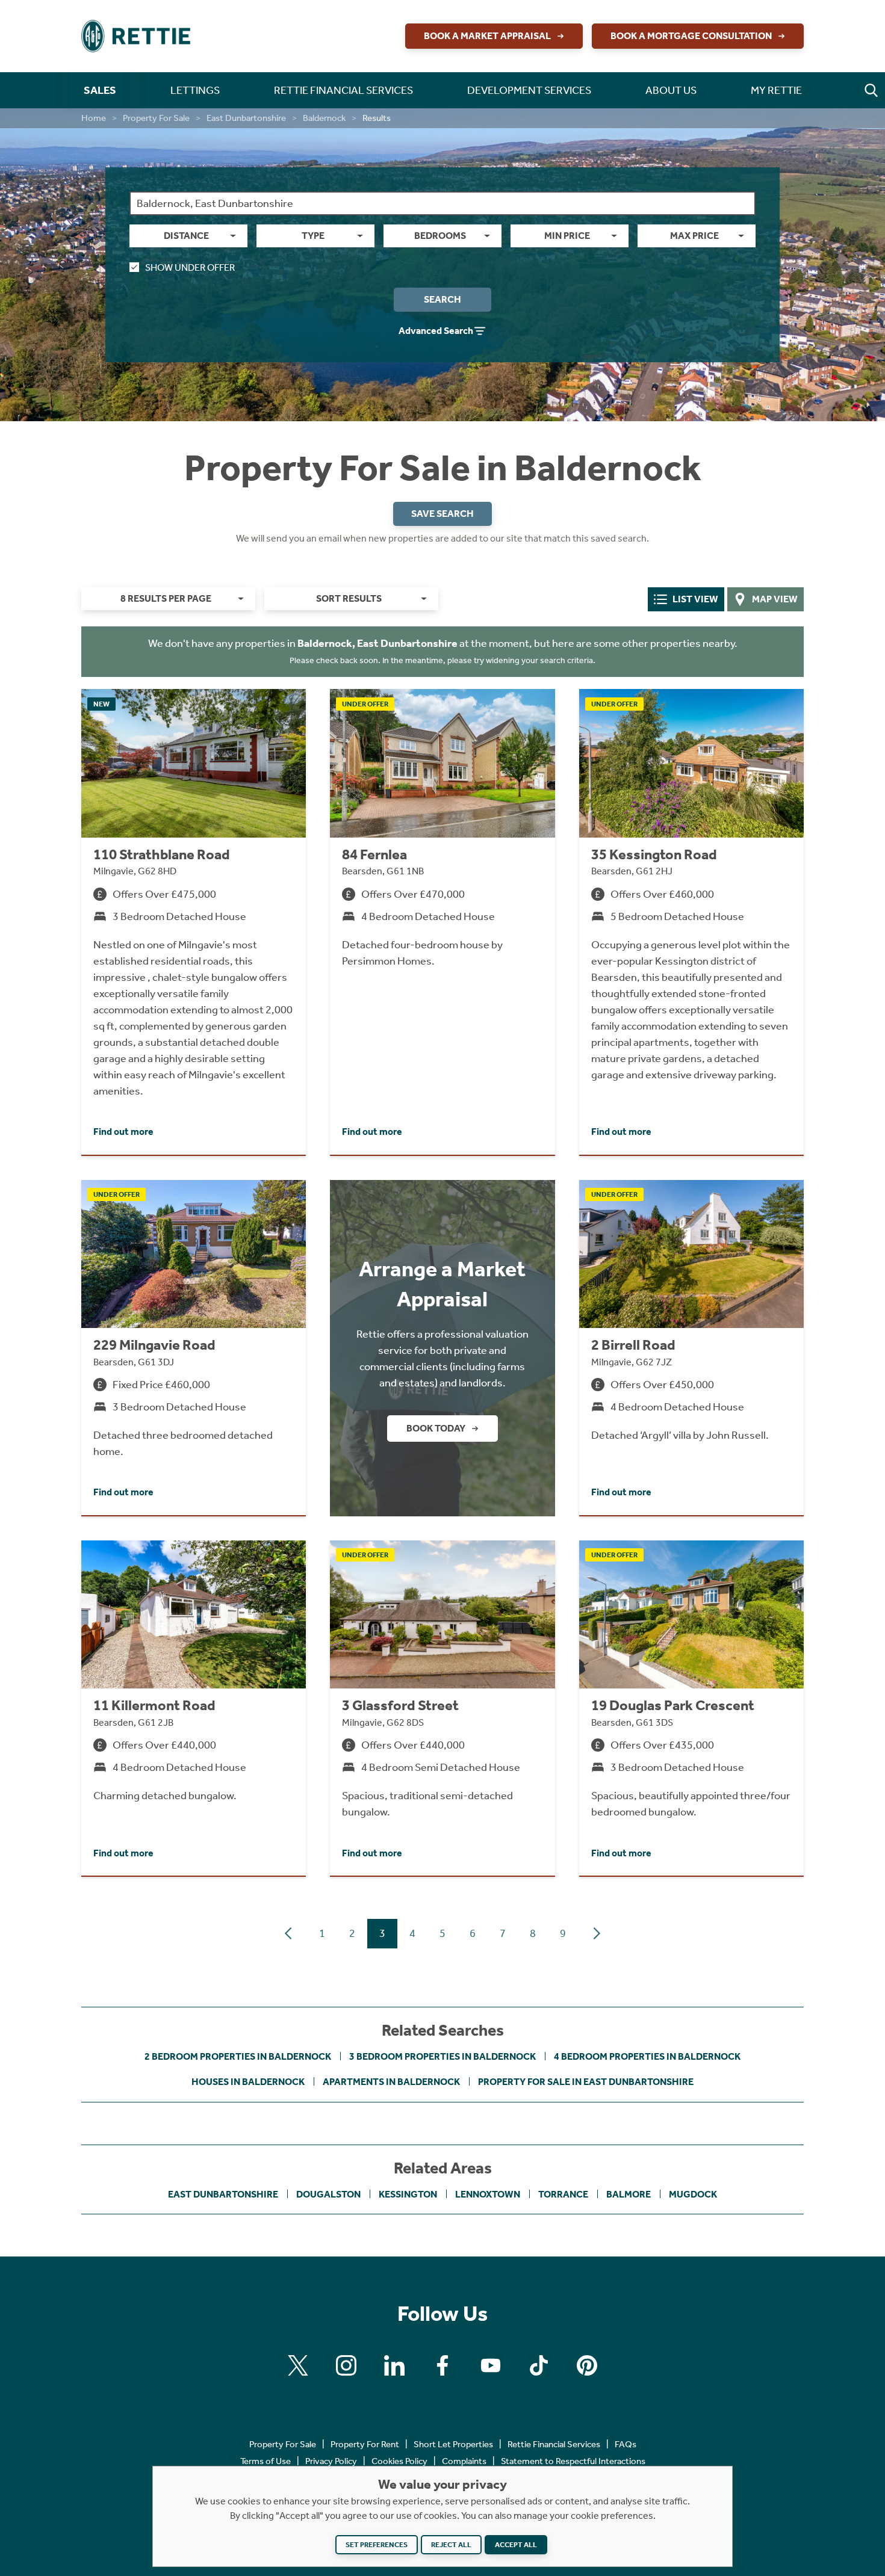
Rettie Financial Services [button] (343, 90)
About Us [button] (671, 90)
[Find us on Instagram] (346, 2365)
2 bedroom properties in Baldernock (238, 2056)
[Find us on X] (298, 2365)
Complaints (464, 2461)
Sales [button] (100, 90)
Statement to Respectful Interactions (573, 2461)
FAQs (626, 2444)
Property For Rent (365, 2444)
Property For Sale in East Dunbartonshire (586, 2082)
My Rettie (776, 90)
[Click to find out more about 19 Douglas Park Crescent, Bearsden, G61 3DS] (691, 1708)
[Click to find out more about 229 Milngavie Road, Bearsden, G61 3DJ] (194, 1348)
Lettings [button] (195, 90)
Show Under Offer (190, 267)
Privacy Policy (331, 2461)
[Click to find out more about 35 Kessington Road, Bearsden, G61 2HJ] (691, 922)
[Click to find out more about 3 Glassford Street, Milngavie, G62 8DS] (442, 1708)
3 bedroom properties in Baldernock (442, 2056)
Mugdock (693, 2194)
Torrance (563, 2194)
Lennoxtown (488, 2194)
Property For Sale (156, 118)
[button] (871, 90)
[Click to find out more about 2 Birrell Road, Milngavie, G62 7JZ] (691, 1348)
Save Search (442, 514)
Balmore (629, 2194)
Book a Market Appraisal (487, 36)
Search (442, 299)
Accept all (516, 2545)
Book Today (436, 1428)
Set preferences (377, 2545)
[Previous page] (288, 1933)
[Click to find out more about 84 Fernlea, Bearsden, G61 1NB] (442, 922)
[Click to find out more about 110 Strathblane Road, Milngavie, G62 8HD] (194, 922)
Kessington (408, 2194)
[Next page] (597, 1933)
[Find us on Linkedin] (394, 2365)
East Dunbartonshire (246, 118)
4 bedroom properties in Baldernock (647, 2056)
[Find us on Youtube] (491, 2365)
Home (94, 118)
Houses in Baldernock (248, 2082)
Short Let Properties (453, 2444)
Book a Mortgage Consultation (691, 36)
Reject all (451, 2545)
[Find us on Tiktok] (539, 2365)
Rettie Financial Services (554, 2444)
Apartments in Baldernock (391, 2082)
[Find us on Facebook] (442, 2365)
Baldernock (324, 118)
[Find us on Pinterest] (587, 2365)
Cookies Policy (399, 2461)
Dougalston (328, 2194)
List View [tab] (695, 599)
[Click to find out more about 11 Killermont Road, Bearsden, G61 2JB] (194, 1708)
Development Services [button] (529, 90)
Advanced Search (436, 331)
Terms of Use (265, 2461)
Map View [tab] (775, 599)
